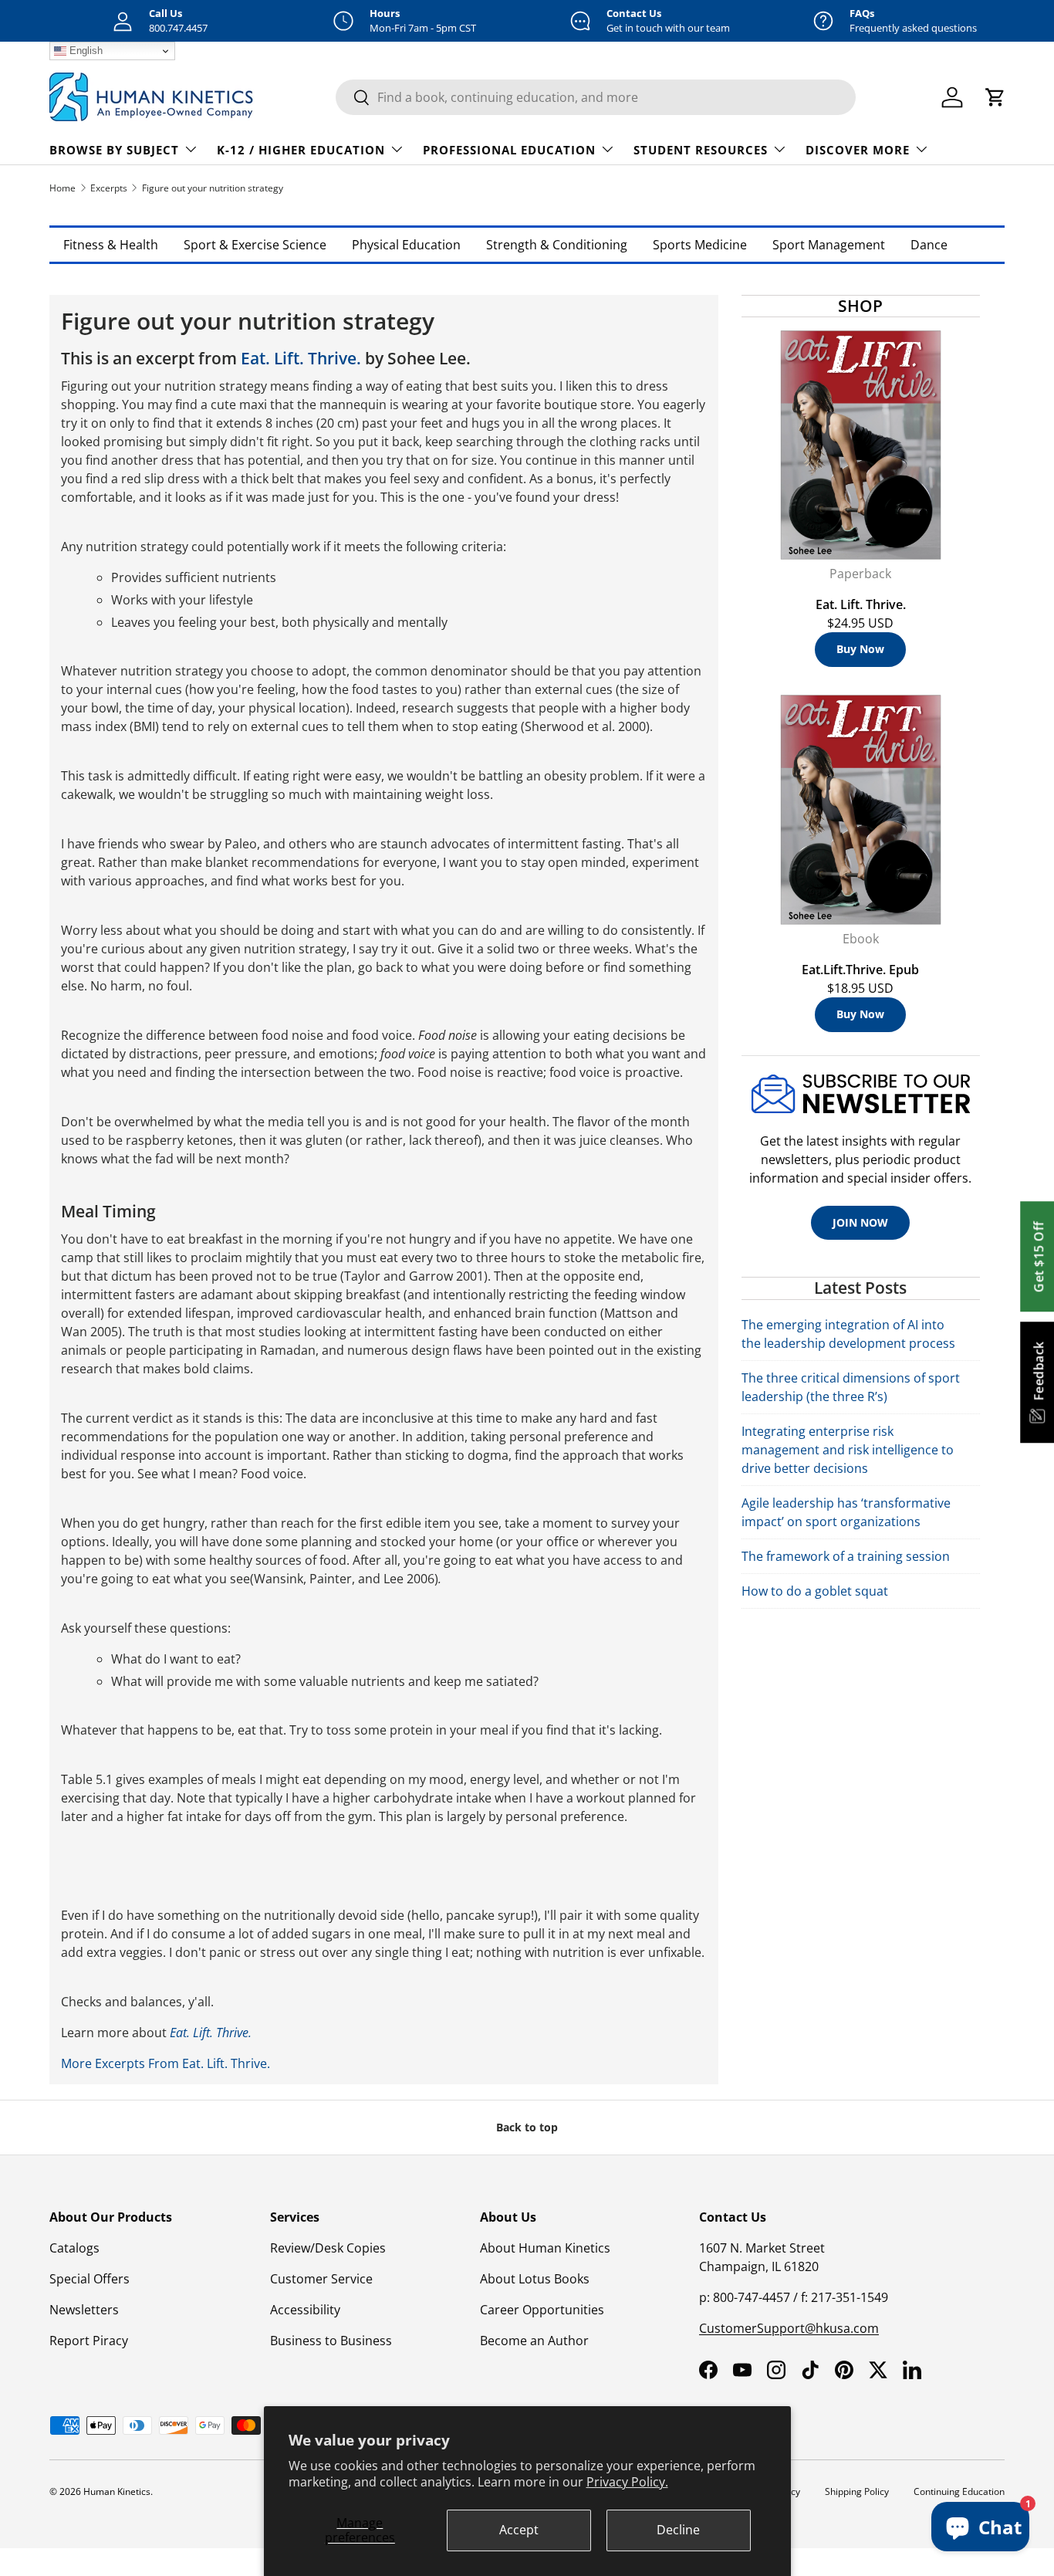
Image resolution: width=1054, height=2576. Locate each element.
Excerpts (109, 188)
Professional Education (509, 150)
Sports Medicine (700, 245)
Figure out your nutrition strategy (213, 188)
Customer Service (321, 2279)
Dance (929, 245)
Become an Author (534, 2341)
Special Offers (90, 2279)
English (84, 51)
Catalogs (74, 2248)
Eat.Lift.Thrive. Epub (860, 970)
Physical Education (406, 245)
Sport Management (829, 245)
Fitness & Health (111, 245)
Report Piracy (89, 2341)
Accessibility (305, 2310)
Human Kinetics (117, 2491)
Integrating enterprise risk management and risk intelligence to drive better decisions (848, 1450)
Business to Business (331, 2341)
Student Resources (701, 150)
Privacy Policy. (627, 2482)
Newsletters (84, 2310)
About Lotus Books (535, 2279)
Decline (678, 2530)
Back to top (527, 2127)
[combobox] (596, 97)
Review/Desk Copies (328, 2248)
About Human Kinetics (545, 2248)
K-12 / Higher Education (301, 150)
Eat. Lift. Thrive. (301, 358)
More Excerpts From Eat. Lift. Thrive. (166, 2063)
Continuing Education (959, 2491)
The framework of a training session (846, 1556)
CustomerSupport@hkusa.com (789, 2328)
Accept (519, 2530)
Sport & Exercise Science (255, 245)
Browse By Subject (114, 150)
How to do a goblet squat (815, 1591)
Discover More (858, 150)
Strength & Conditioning (557, 245)
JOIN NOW (860, 1222)
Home (62, 188)
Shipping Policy (857, 2491)
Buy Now (860, 649)
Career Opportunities (542, 2310)
